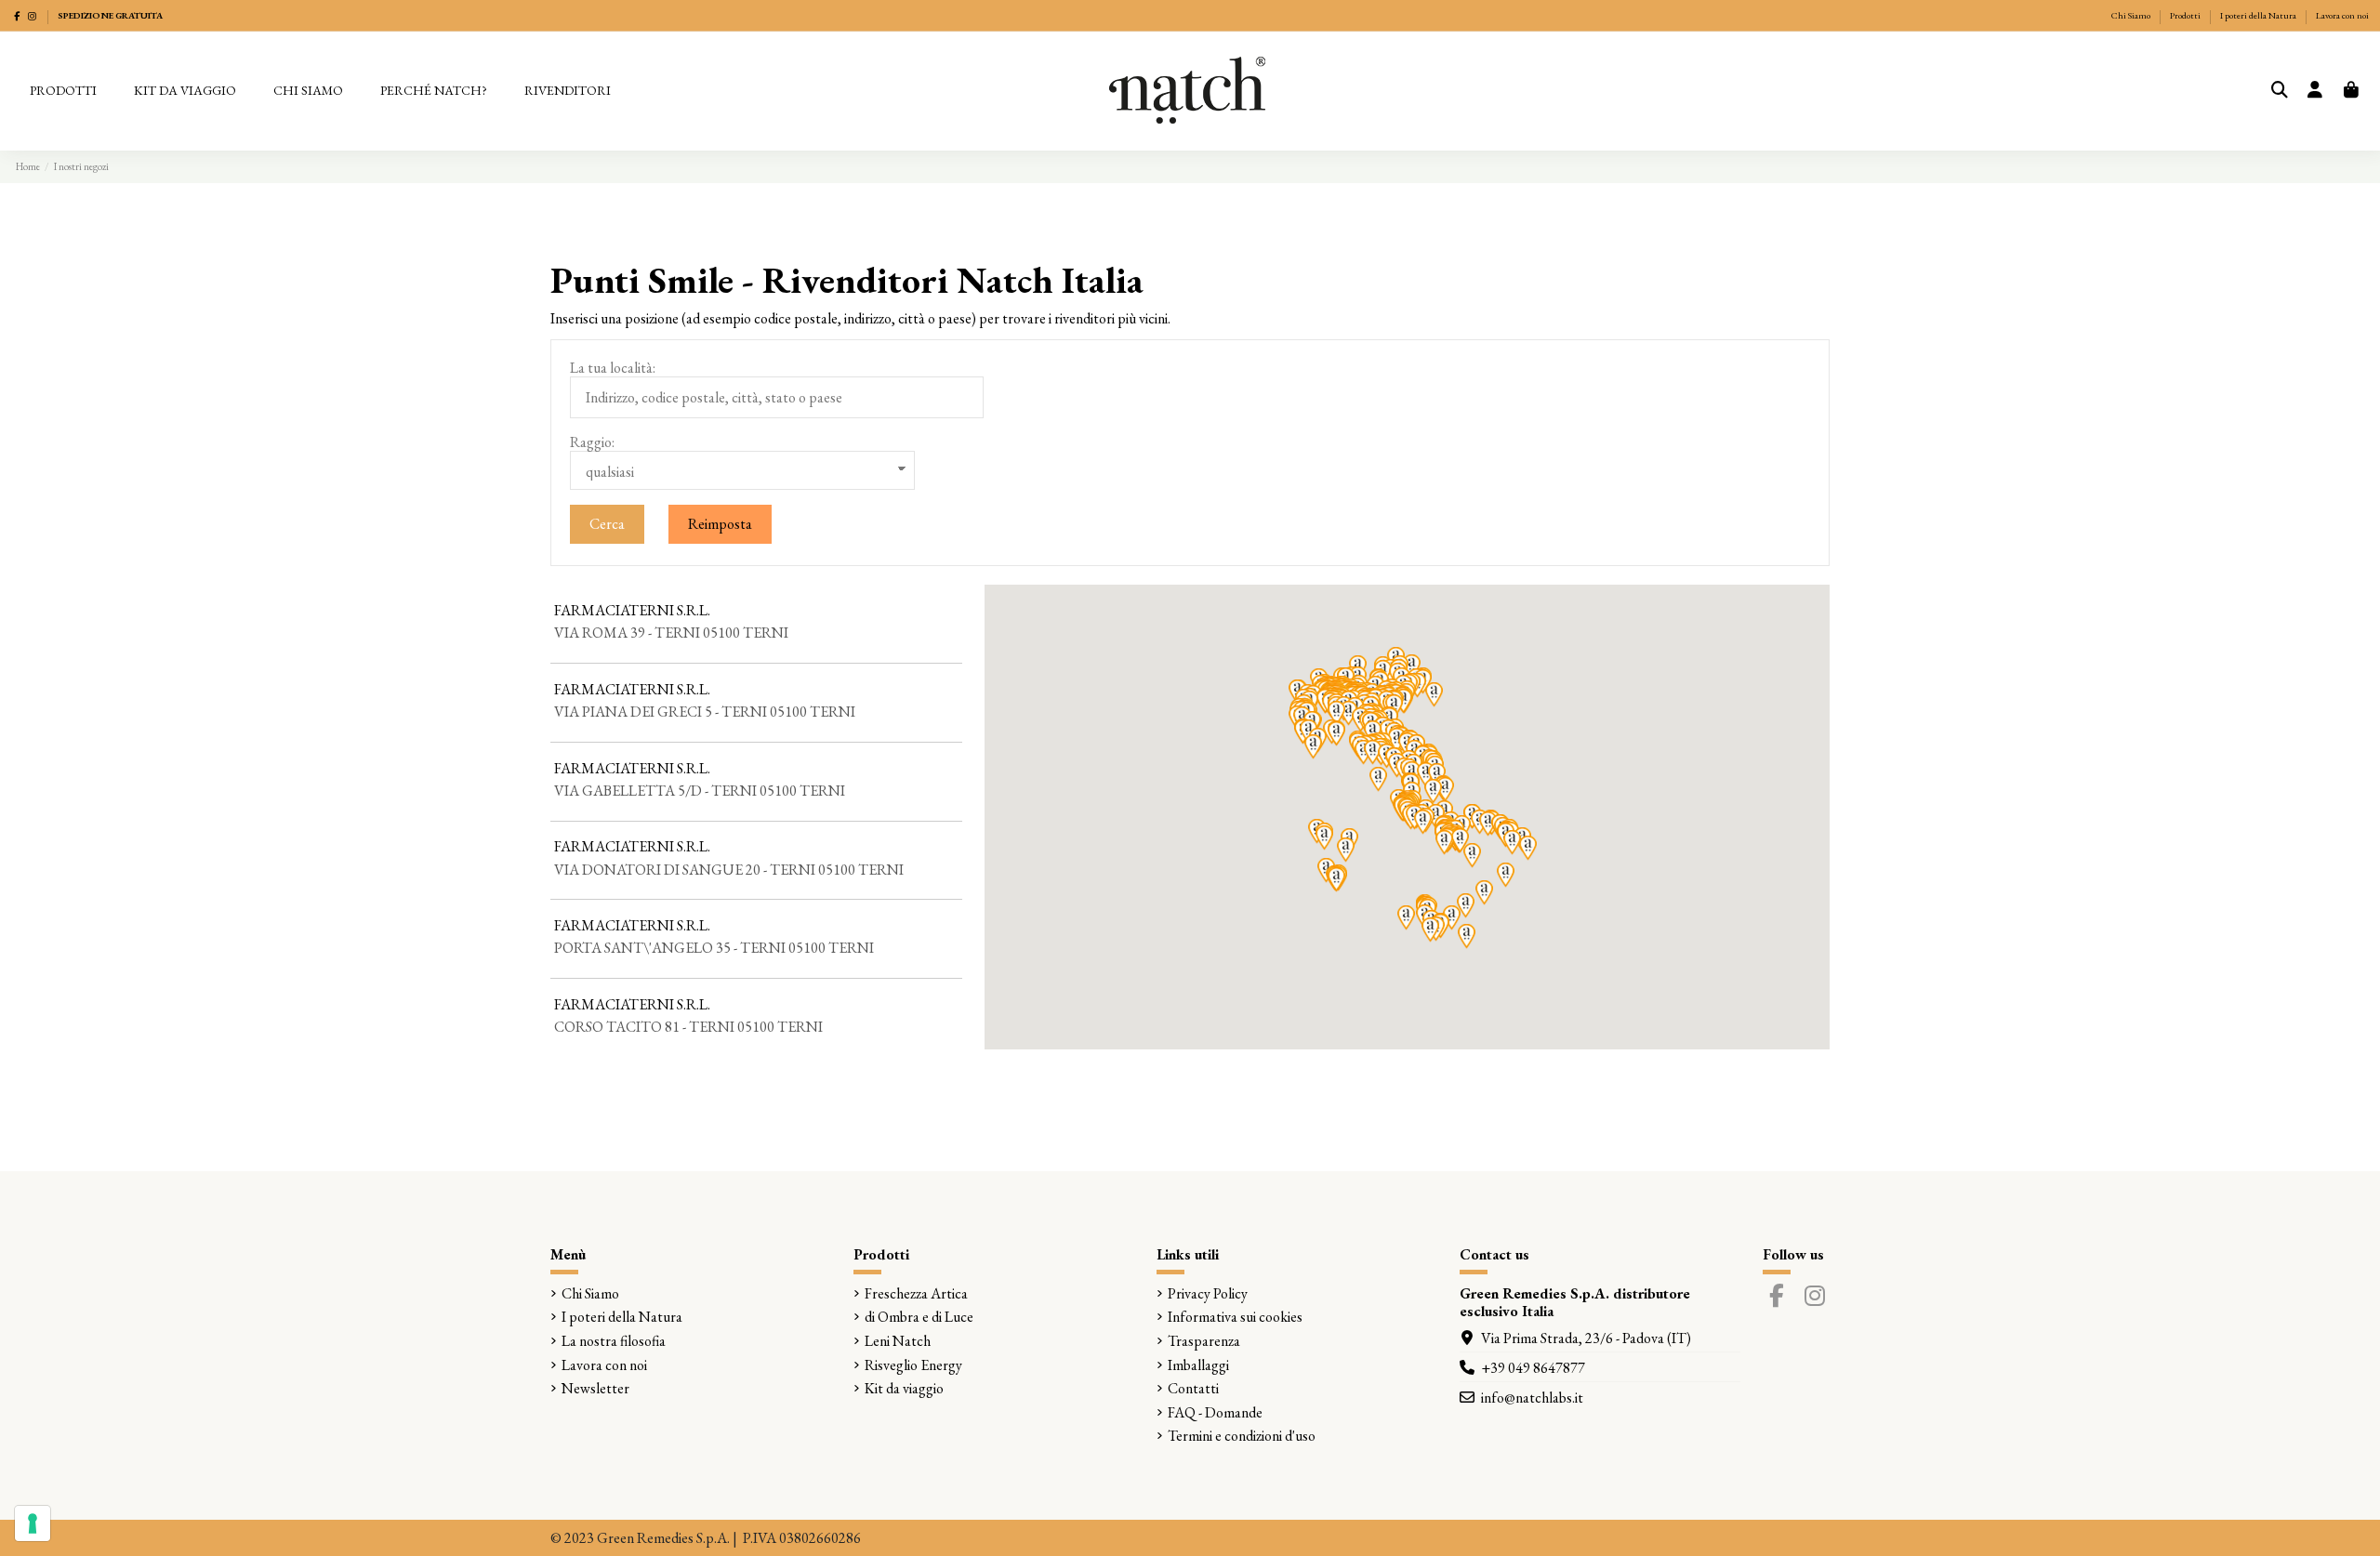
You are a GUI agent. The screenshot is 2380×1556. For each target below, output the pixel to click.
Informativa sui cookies (1235, 1317)
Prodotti (2186, 15)
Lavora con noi (2342, 15)
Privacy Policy (1208, 1293)
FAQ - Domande (1215, 1412)
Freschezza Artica (916, 1293)
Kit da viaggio (904, 1388)
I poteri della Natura (2259, 15)
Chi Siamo (2132, 15)
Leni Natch (898, 1341)
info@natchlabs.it (1532, 1398)
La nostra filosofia (614, 1341)
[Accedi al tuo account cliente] (2315, 91)
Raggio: (592, 442)
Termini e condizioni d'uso (1242, 1436)
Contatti (1193, 1388)
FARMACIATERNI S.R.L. (632, 610)
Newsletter (595, 1388)
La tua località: (613, 368)
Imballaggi (1198, 1365)
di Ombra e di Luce (919, 1317)
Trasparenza (1204, 1341)
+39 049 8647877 (1533, 1368)
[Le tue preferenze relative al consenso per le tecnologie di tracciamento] (33, 1523)
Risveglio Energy (913, 1365)
